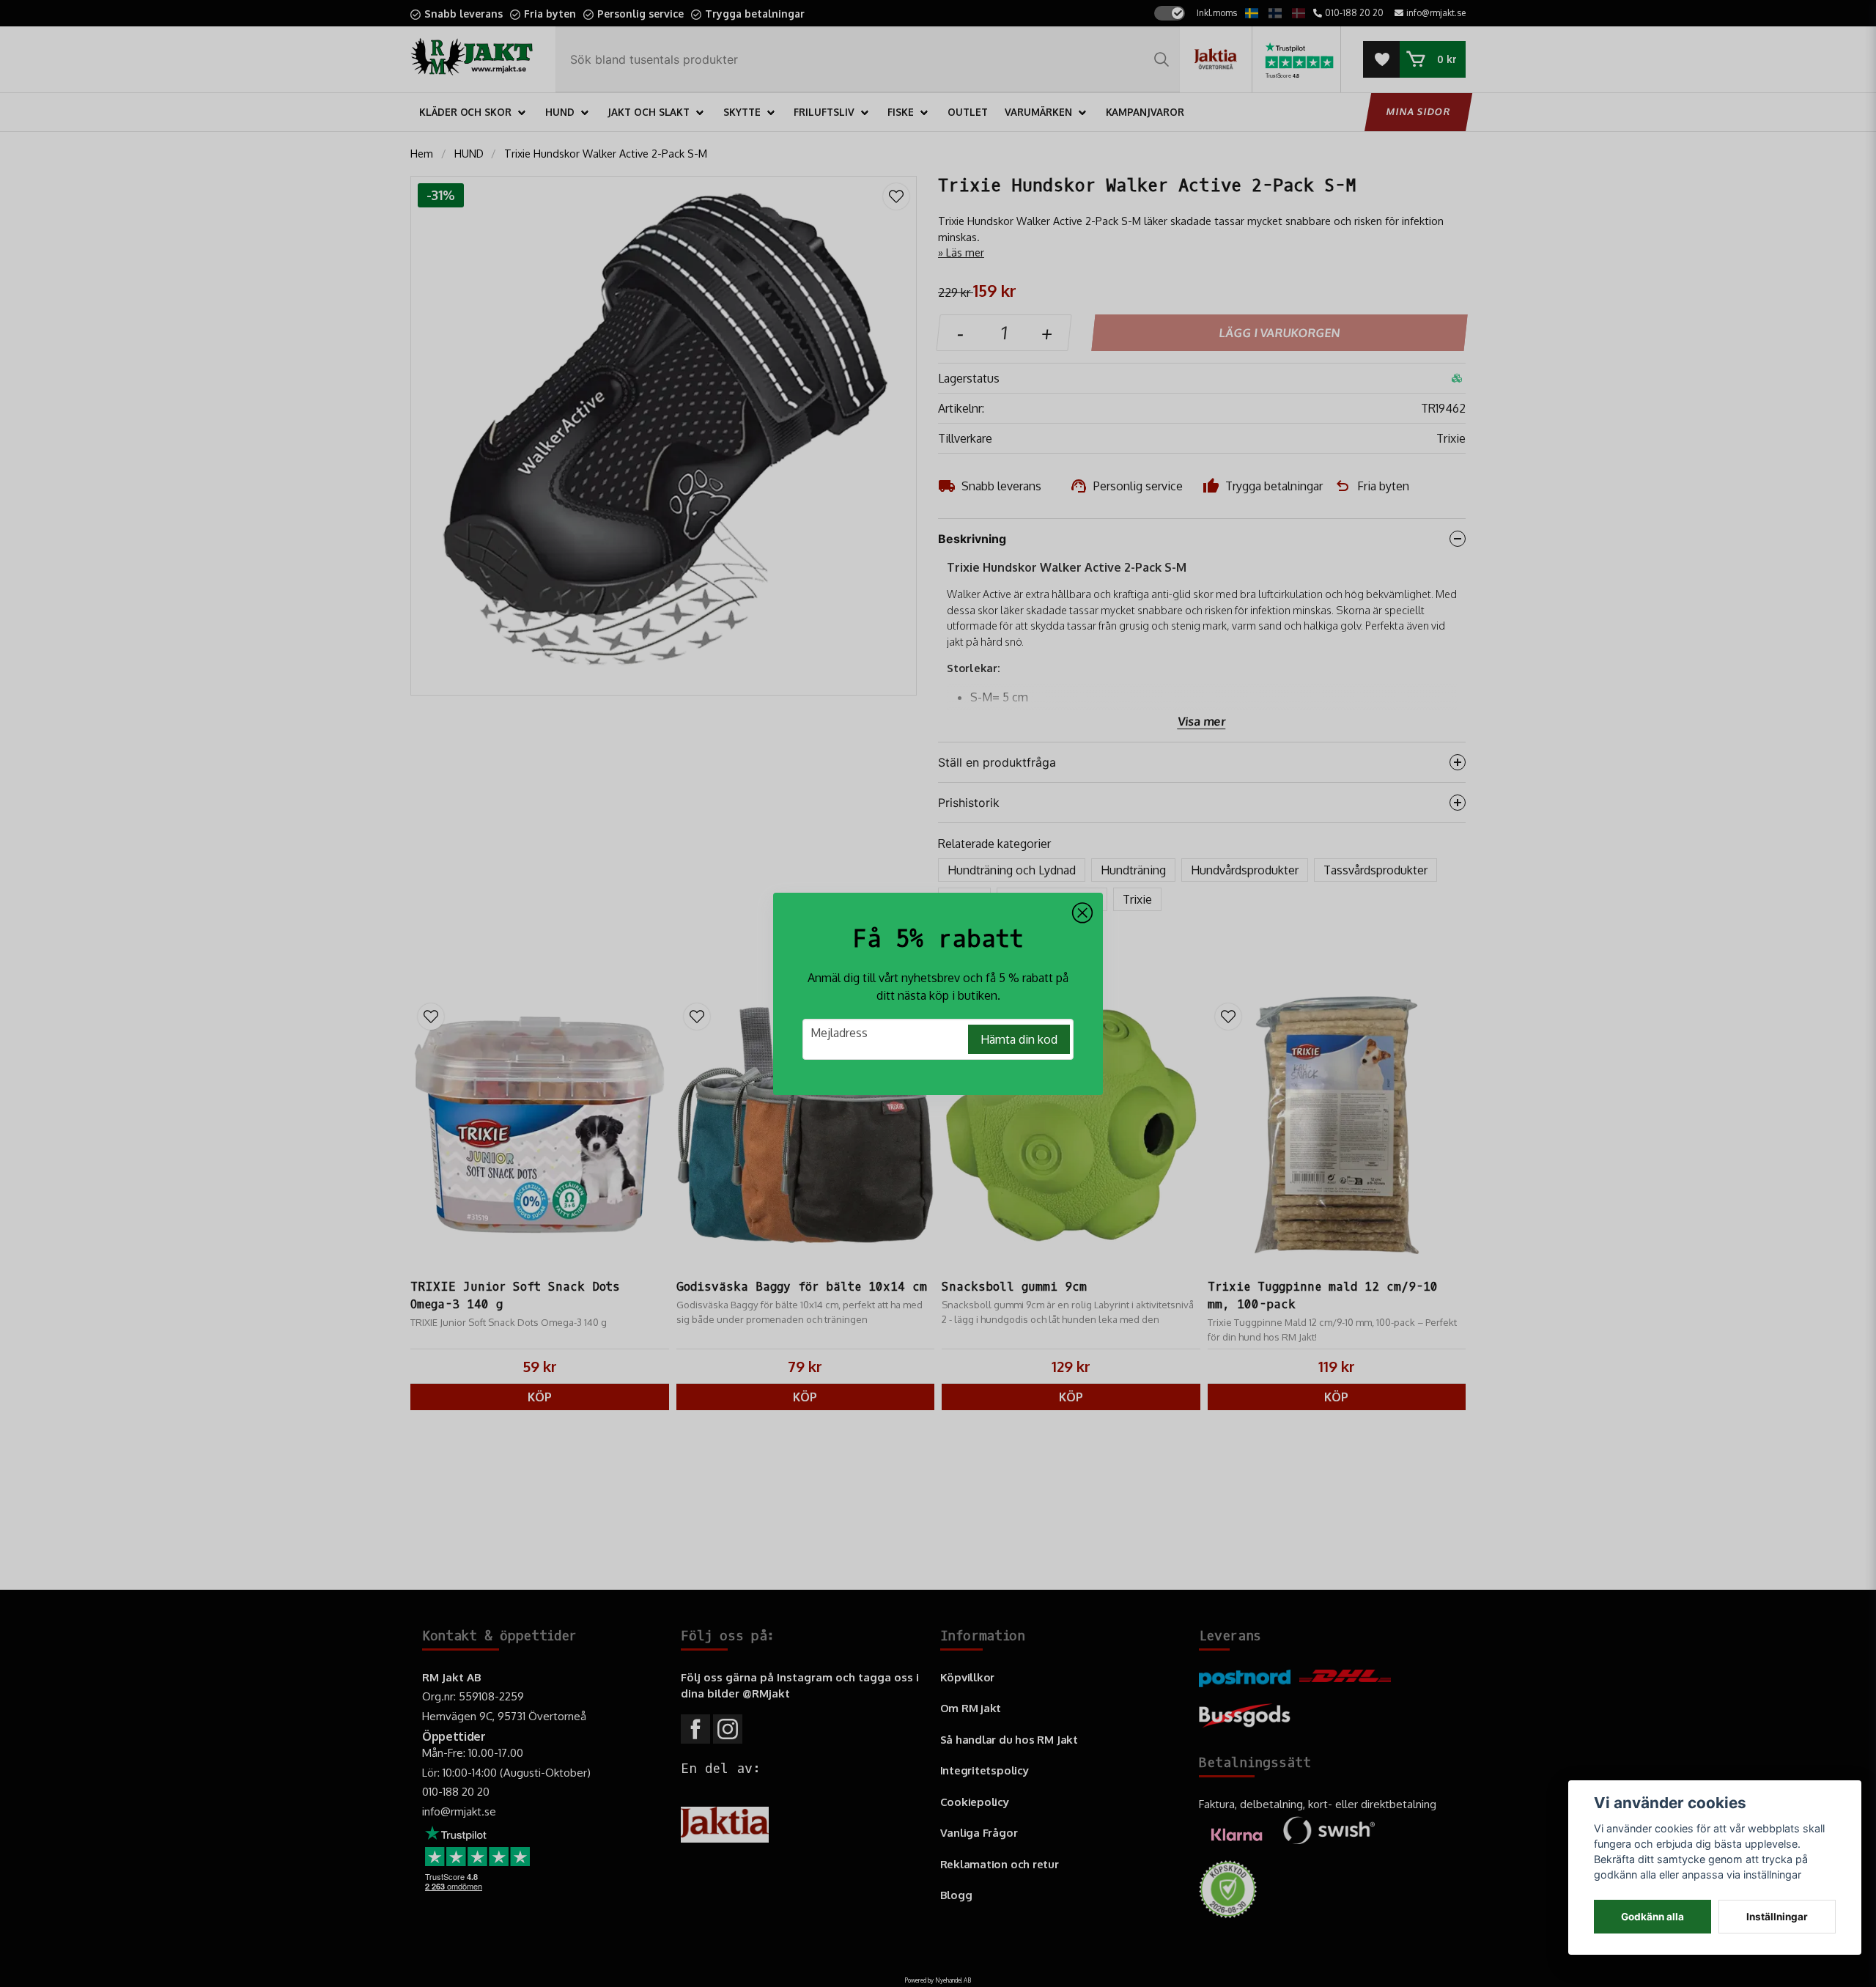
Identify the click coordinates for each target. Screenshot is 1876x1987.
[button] (1082, 913)
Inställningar (1777, 1917)
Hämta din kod (1019, 1039)
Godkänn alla (1652, 1917)
